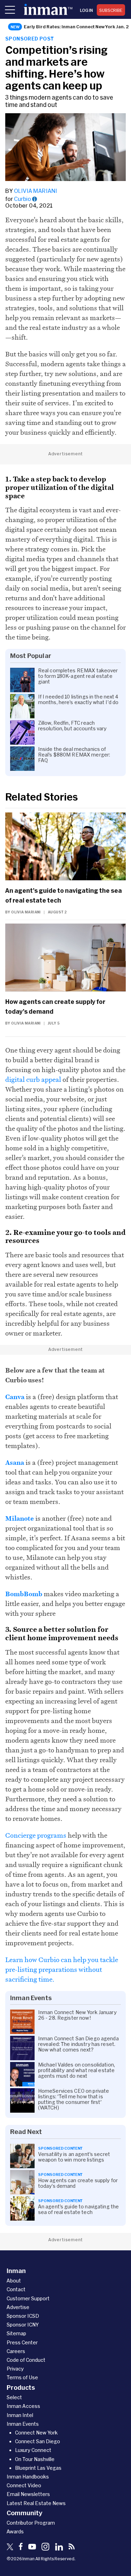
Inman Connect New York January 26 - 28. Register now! (77, 2015)
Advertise (18, 2307)
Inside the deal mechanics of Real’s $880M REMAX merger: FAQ (74, 755)
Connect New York (36, 2433)
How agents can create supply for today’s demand (55, 1006)
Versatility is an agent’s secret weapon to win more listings (74, 2157)
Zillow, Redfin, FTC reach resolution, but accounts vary (72, 726)
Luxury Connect (33, 2450)
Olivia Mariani (35, 191)
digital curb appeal (33, 1079)
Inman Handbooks (28, 2477)
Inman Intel (20, 2415)
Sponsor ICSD (23, 2316)
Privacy (15, 2369)
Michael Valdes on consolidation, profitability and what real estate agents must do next (77, 2070)
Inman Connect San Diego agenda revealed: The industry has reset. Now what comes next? (78, 2044)
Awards (15, 2531)
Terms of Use (22, 2377)
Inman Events (23, 2424)
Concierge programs (36, 1835)
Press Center (22, 2342)
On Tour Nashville (35, 2459)
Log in (86, 10)
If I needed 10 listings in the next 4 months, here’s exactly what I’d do (78, 700)
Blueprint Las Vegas (38, 2468)
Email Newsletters (28, 2494)
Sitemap (16, 2333)
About (14, 2281)
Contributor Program (31, 2523)
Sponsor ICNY (23, 2325)
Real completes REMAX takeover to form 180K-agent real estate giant (78, 676)
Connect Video (24, 2485)
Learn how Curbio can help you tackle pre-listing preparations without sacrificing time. (62, 1969)
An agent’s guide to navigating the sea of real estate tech (64, 895)
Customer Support (28, 2298)
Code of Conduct (26, 2360)
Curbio (23, 199)
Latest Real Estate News (36, 2503)
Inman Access (23, 2406)
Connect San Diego (38, 2441)
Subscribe (111, 10)
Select (14, 2397)
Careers (16, 2351)
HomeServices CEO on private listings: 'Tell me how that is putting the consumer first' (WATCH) (74, 2099)
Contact (16, 2289)
